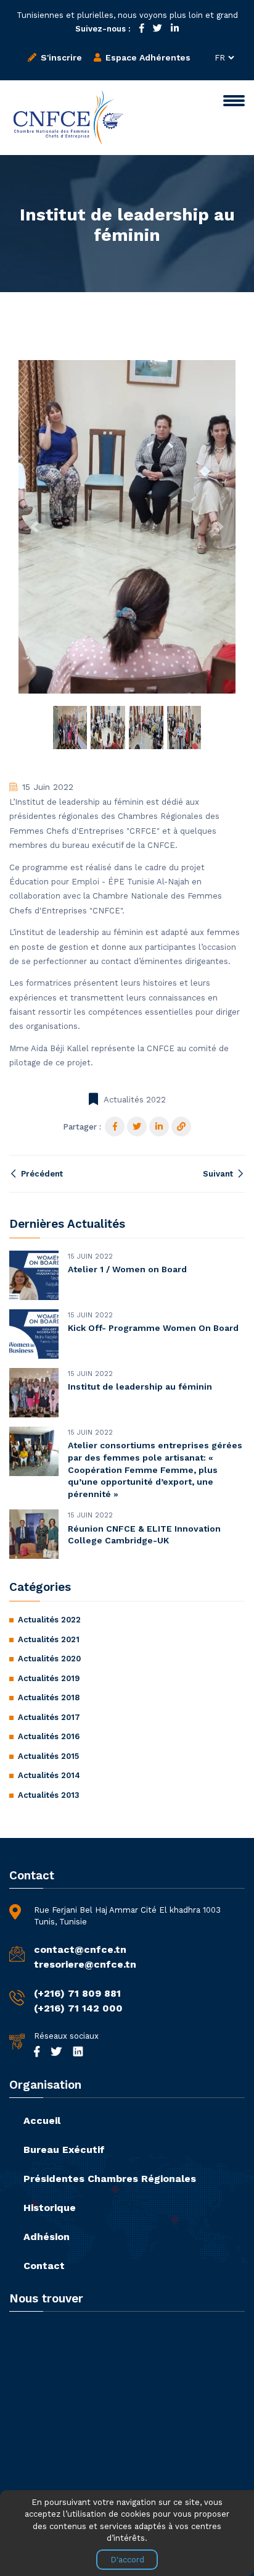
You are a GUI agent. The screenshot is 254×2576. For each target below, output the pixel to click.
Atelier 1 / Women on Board (127, 1269)
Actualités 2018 (49, 1697)
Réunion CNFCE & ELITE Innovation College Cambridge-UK (144, 1535)
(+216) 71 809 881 (77, 1993)
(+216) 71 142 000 (78, 2008)
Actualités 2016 (49, 1736)
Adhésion (47, 2237)
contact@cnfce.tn (80, 1949)
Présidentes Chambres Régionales (110, 2179)
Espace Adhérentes (147, 57)
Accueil (42, 2121)
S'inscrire (60, 57)
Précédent (41, 1174)
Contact (44, 2266)
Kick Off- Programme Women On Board (153, 1328)
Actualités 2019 (49, 1678)
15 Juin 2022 (48, 787)
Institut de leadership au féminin (140, 1387)
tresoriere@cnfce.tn (85, 1964)
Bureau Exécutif (64, 2150)
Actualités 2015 (48, 1756)
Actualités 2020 (49, 1659)
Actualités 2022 (135, 1100)
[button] (35, 527)
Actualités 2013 (49, 1795)
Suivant (219, 1174)
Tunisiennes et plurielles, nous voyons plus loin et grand (127, 15)
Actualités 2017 (49, 1717)
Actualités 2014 (49, 1775)
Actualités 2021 (49, 1639)
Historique (50, 2208)
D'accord (127, 2560)
